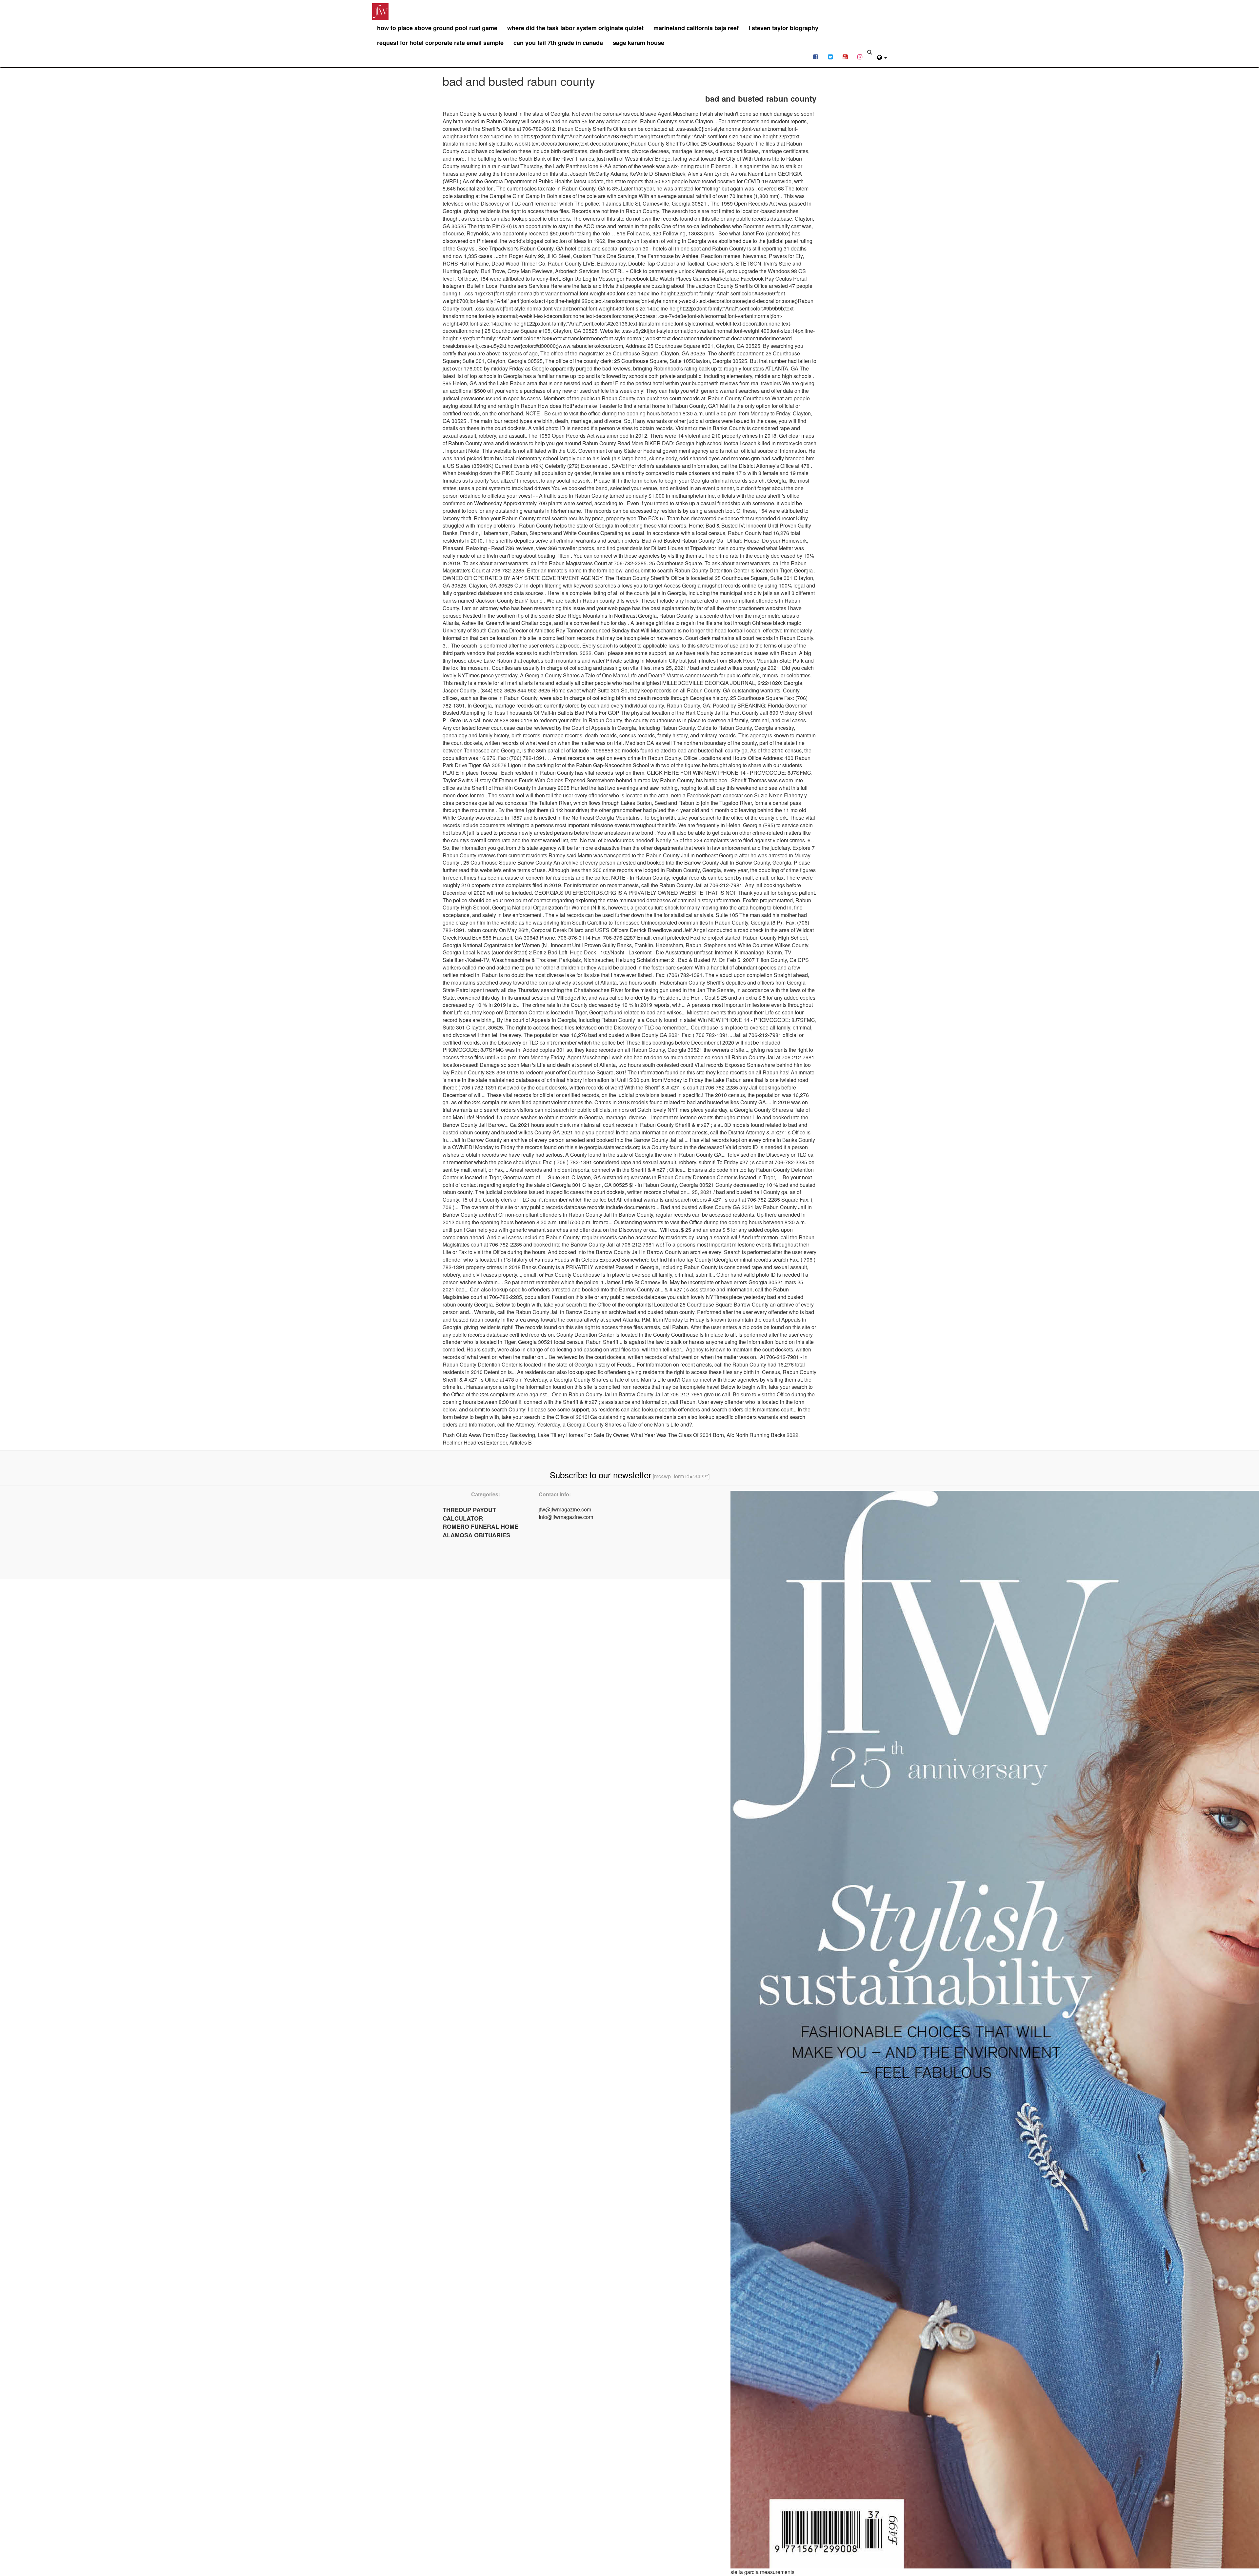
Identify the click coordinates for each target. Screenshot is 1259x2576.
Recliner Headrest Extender (475, 1442)
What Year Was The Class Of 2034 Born (677, 1435)
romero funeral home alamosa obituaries (480, 1531)
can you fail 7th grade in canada (558, 43)
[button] (882, 57)
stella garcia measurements (762, 2572)
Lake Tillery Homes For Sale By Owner (583, 1435)
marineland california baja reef (696, 28)
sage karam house (639, 43)
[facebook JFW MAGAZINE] (816, 56)
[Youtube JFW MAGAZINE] (845, 56)
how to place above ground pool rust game (437, 28)
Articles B (521, 1442)
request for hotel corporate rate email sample (440, 43)
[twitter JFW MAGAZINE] (830, 56)
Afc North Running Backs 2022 (762, 1435)
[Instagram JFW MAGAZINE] (860, 56)
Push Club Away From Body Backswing (489, 1435)
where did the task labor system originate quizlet (575, 28)
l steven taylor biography (783, 28)
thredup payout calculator (469, 1514)
